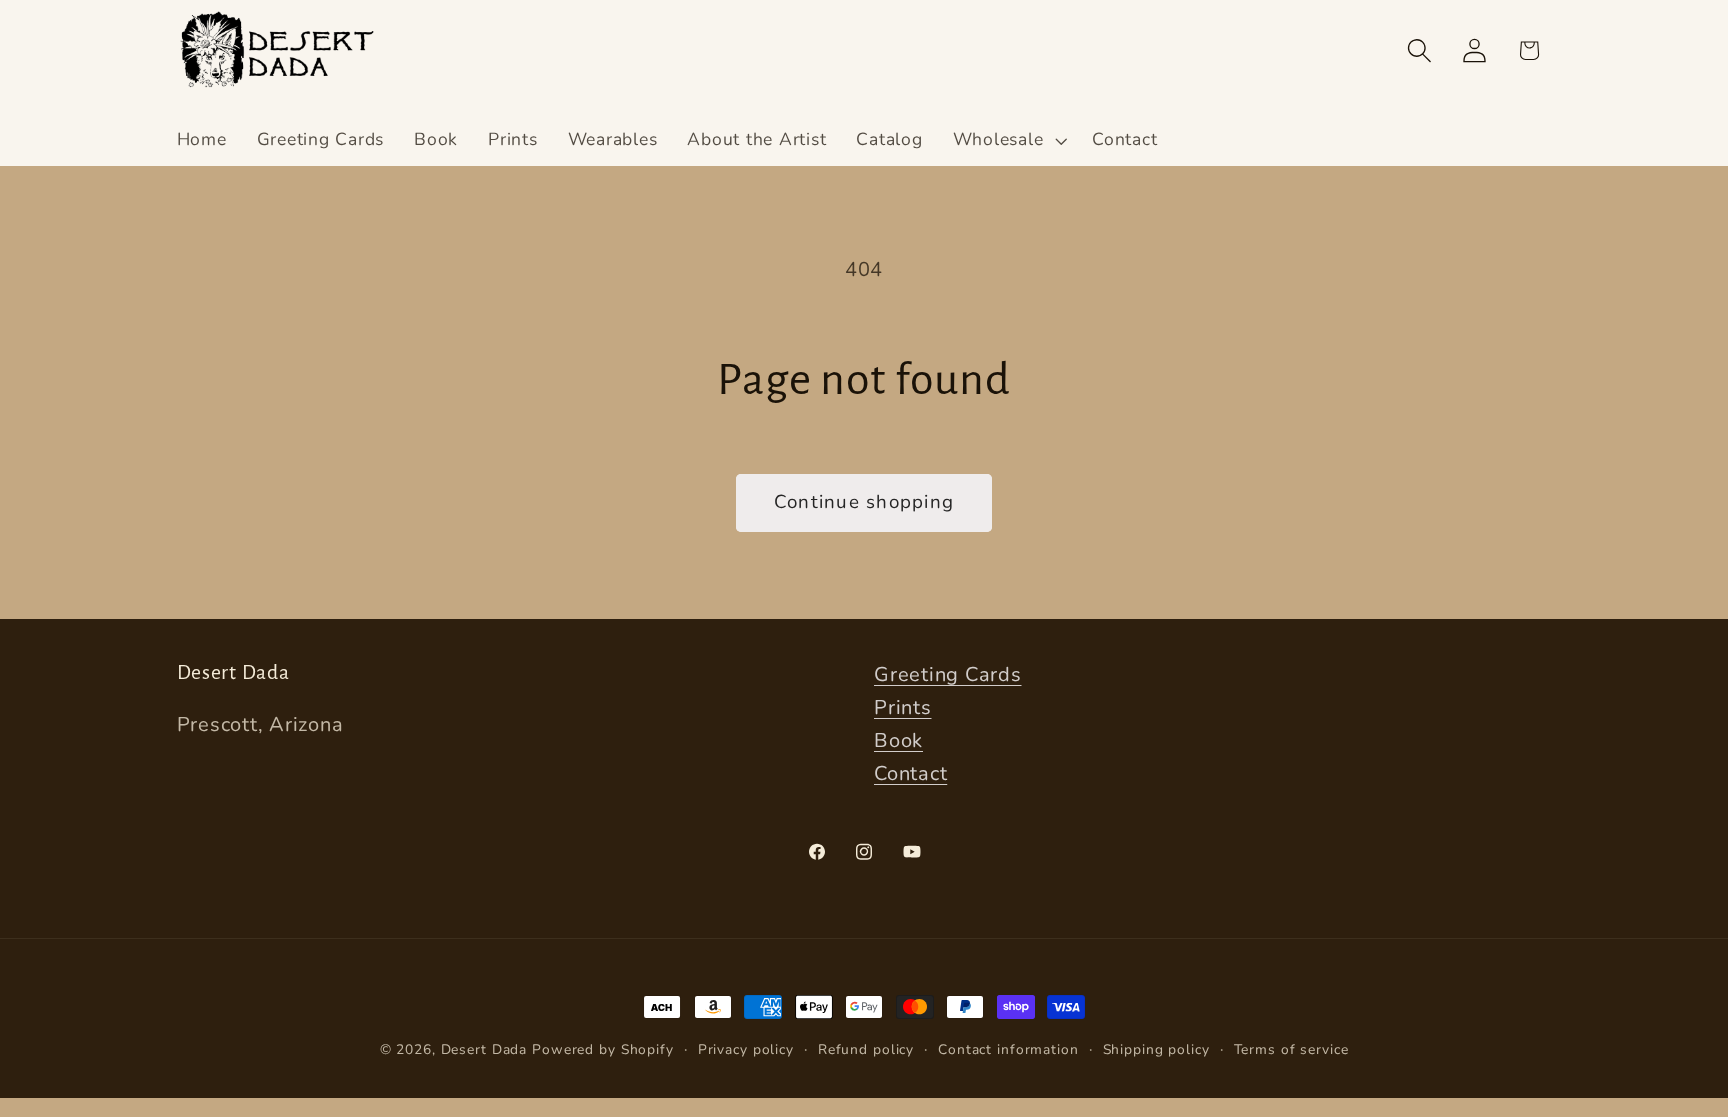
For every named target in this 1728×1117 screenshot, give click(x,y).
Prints (903, 707)
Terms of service (1291, 1049)
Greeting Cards (948, 674)
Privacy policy (746, 1049)
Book (898, 740)
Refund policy (866, 1049)
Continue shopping (864, 502)
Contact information (1008, 1049)
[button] (1008, 140)
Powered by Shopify (603, 1049)
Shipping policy (1156, 1049)
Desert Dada (484, 1049)
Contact (910, 773)
